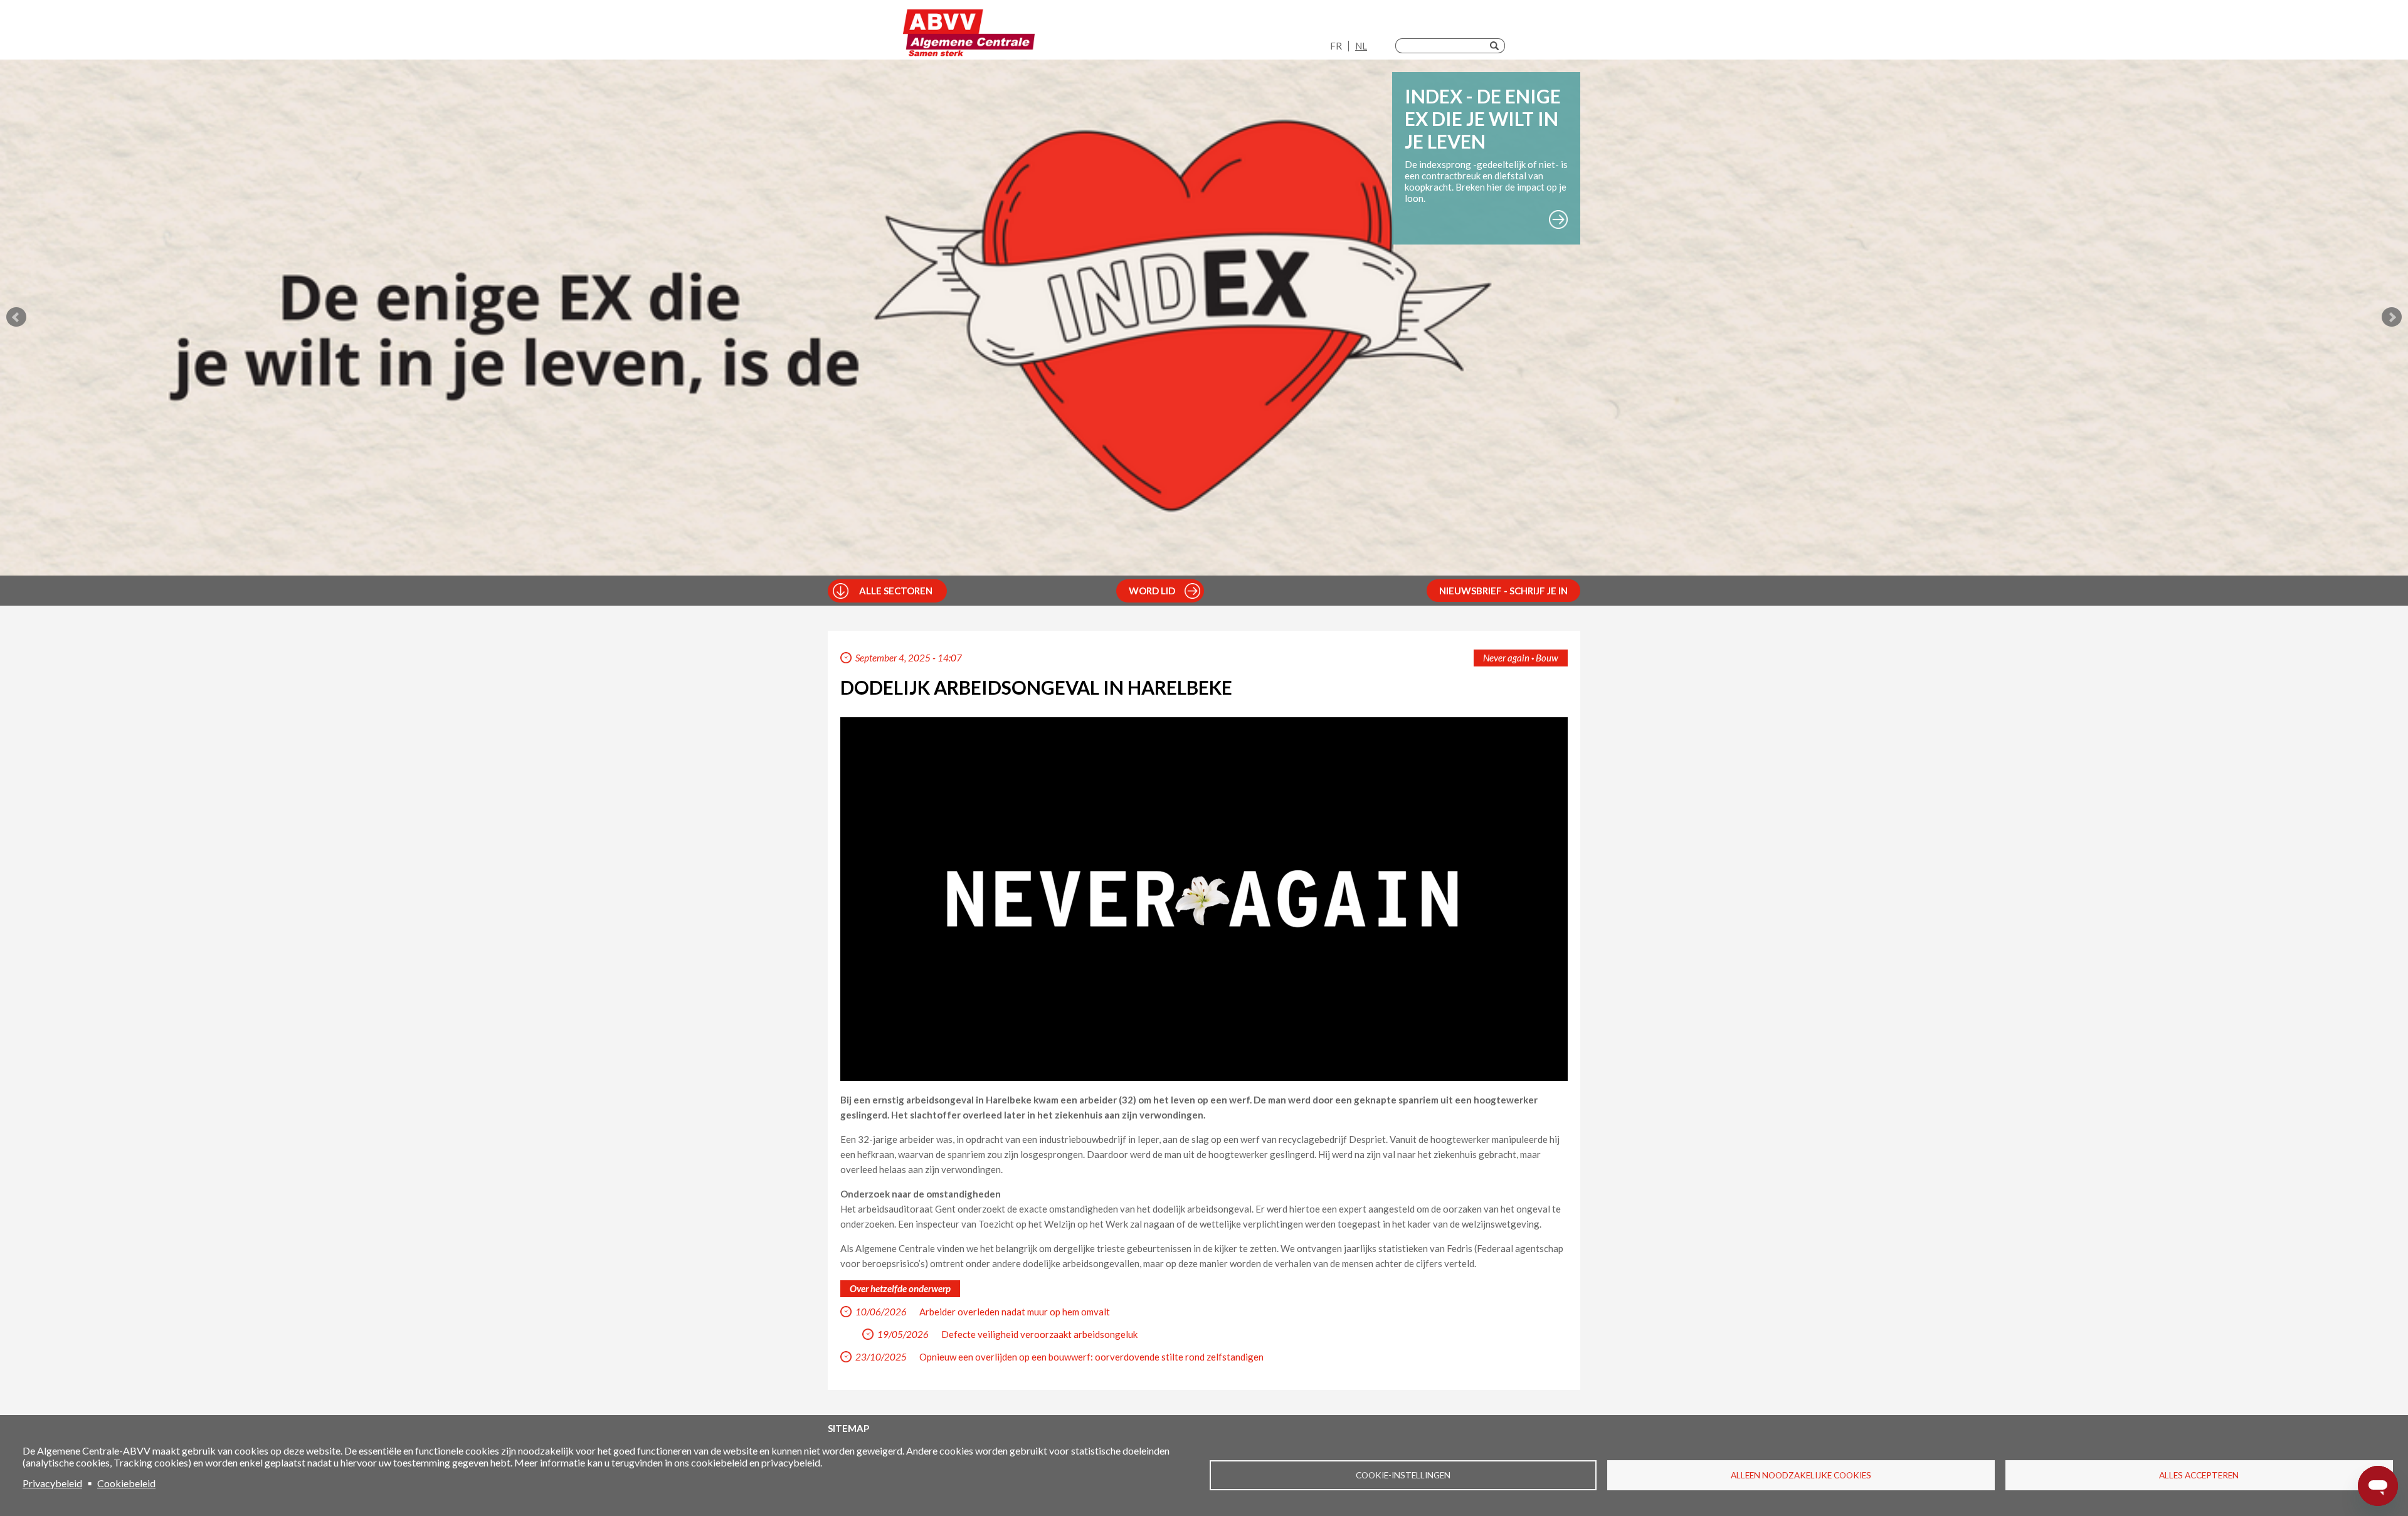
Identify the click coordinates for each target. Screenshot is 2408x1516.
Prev (16, 317)
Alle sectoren (896, 591)
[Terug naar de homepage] (969, 33)
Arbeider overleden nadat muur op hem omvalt (1015, 1312)
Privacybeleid (52, 1483)
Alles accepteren (2199, 1475)
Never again (1506, 658)
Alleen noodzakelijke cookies (1801, 1475)
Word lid (1152, 591)
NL (1361, 46)
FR (1336, 46)
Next (2392, 317)
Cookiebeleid (126, 1483)
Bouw (1547, 658)
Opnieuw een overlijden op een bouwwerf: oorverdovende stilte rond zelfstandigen (1091, 1357)
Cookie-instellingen (1403, 1475)
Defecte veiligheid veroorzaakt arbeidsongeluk (1039, 1334)
